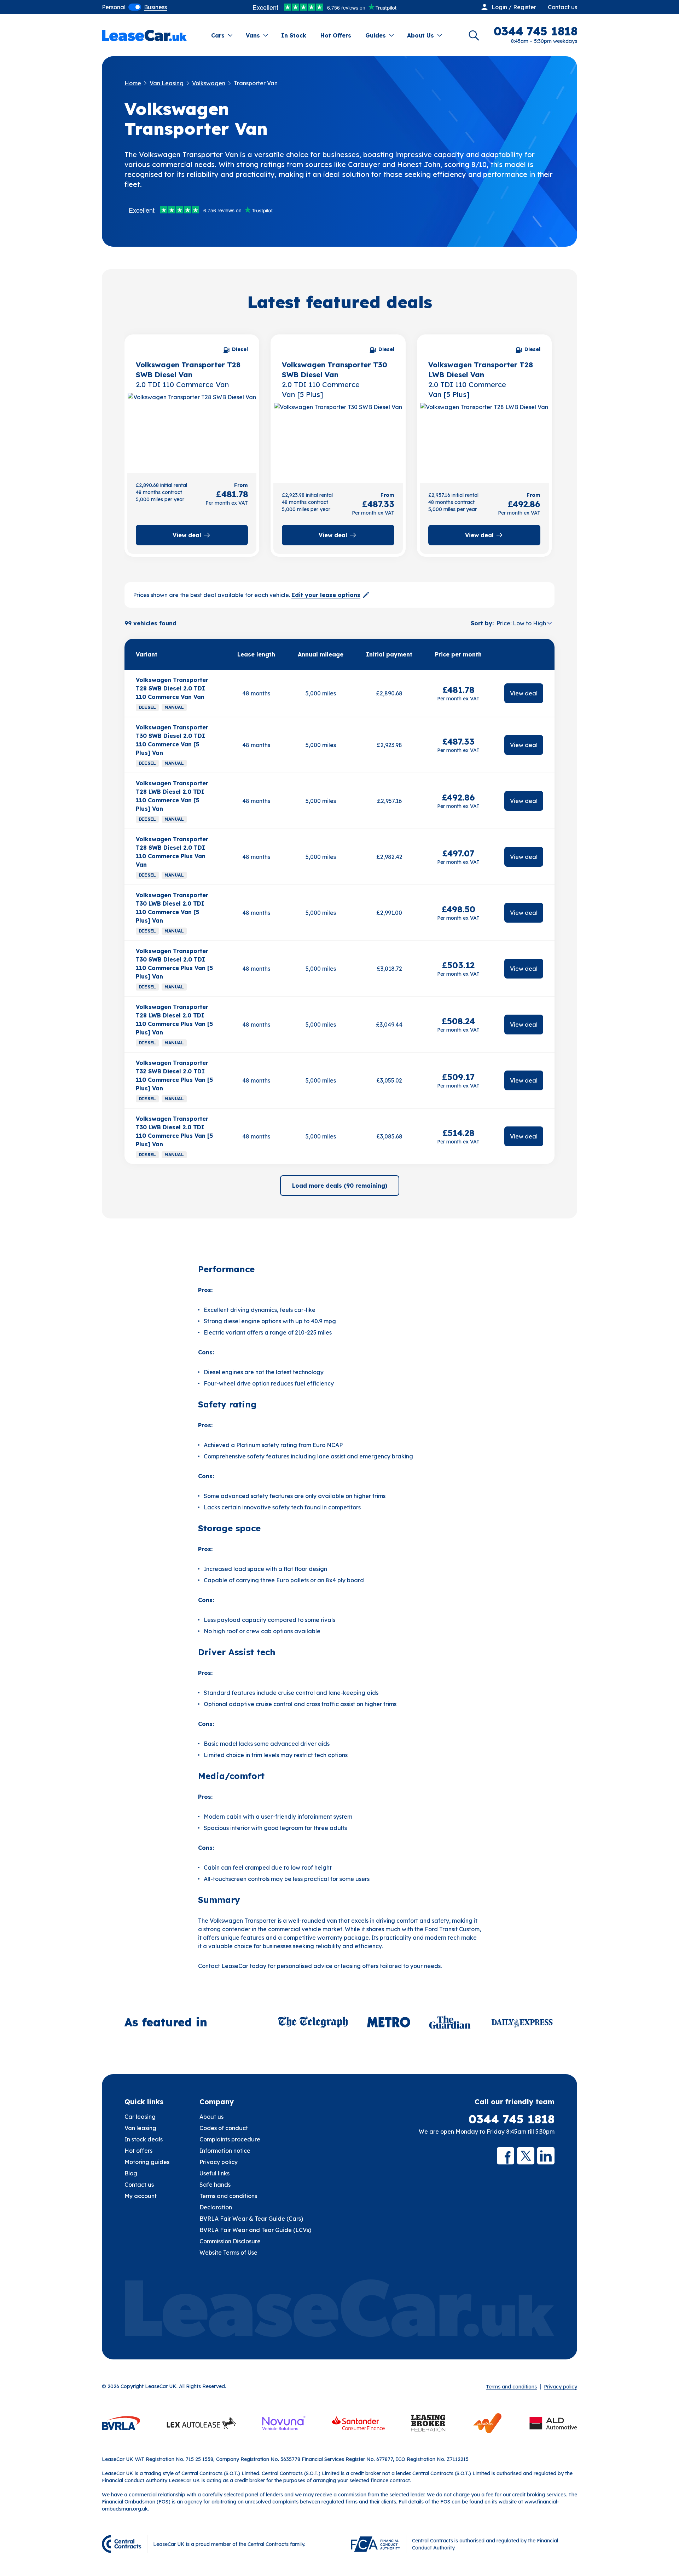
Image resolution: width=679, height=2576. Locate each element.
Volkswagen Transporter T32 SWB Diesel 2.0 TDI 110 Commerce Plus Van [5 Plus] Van (174, 1075)
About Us (420, 35)
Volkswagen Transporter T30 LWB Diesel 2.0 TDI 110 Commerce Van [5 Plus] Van (172, 908)
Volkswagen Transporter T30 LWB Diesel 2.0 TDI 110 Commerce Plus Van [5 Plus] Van (174, 1131)
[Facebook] (506, 2156)
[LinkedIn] (546, 2156)
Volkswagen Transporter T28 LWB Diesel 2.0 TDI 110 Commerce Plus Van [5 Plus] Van (174, 1020)
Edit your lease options (326, 595)
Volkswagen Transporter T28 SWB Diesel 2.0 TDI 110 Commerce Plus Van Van (172, 852)
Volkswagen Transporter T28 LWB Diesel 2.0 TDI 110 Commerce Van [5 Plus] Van (172, 796)
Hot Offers (336, 35)
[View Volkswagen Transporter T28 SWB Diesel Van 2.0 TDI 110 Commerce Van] (192, 431)
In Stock (294, 35)
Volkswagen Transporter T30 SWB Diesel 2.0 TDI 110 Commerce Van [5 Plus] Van (172, 740)
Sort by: (482, 623)
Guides (376, 35)
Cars (218, 35)
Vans (253, 35)
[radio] (114, 7)
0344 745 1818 (512, 2119)
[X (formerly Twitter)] (526, 2156)
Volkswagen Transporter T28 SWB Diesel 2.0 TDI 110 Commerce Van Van (172, 688)
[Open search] (474, 35)
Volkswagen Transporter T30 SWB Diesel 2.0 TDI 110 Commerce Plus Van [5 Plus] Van (174, 964)
